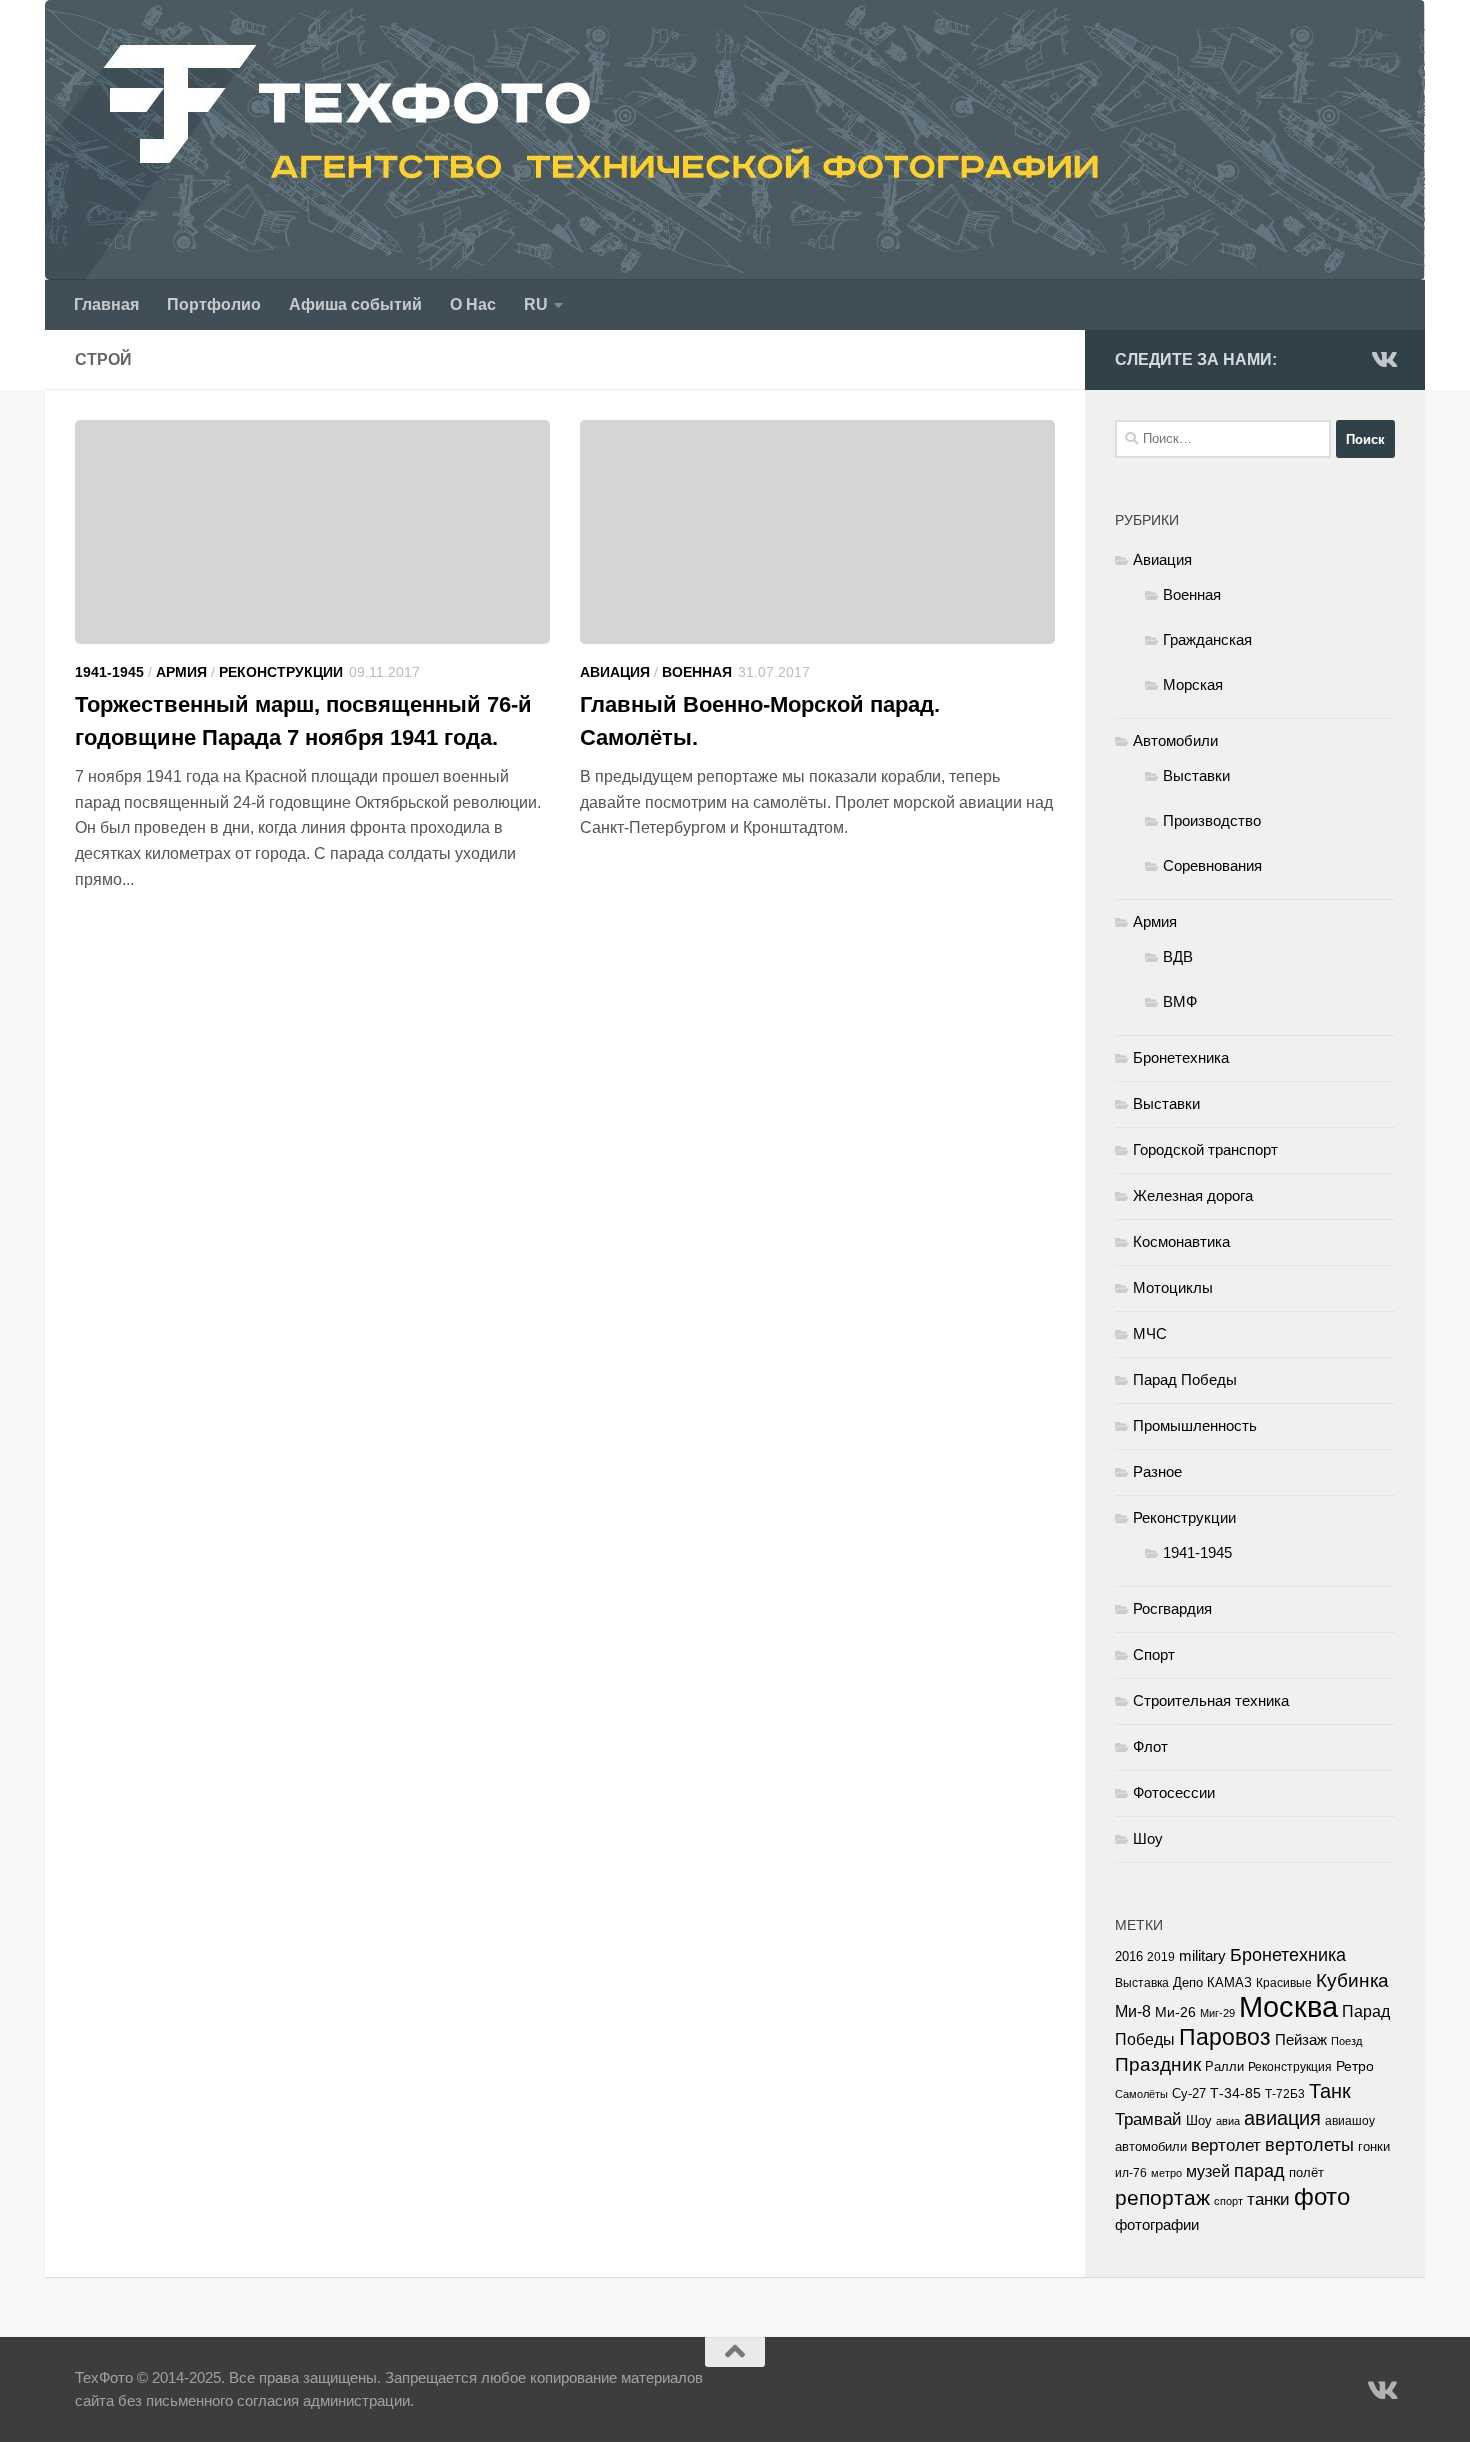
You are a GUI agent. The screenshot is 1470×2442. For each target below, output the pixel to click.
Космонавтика (1181, 1241)
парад (1259, 2170)
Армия (181, 672)
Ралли (1224, 2066)
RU (536, 304)
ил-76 (1131, 2173)
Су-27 (1189, 2093)
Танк (1330, 2091)
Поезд (1346, 2041)
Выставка (1142, 1983)
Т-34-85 (1235, 2093)
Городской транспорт (1205, 1149)
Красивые (1284, 1983)
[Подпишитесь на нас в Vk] (1383, 359)
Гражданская (1207, 639)
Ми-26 (1175, 2012)
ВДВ (1178, 956)
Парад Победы (1185, 1379)
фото (1322, 2196)
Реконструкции (281, 672)
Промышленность (1195, 1425)
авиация (1282, 2118)
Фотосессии (1174, 1792)
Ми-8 (1133, 2011)
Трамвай (1148, 2119)
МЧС (1150, 1333)
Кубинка (1352, 1980)
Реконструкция (1290, 2067)
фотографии (1157, 2225)
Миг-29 (1217, 2013)
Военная (697, 672)
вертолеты (1309, 2144)
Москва (1288, 2006)
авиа (1228, 2121)
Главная (106, 304)
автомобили (1151, 2146)
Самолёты (1141, 2094)
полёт (1306, 2173)
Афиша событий (355, 304)
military (1202, 1955)
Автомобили (1175, 740)
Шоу (1148, 1838)
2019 (1161, 1957)
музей (1208, 2171)
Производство (1212, 820)
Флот (1150, 1746)
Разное (1157, 1471)
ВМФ (1180, 1001)
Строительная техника (1211, 1700)
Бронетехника (1181, 1057)
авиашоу (1350, 2121)
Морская (1193, 684)
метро (1166, 2173)
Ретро (1355, 2066)
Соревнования (1212, 865)
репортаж (1162, 2198)
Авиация (615, 672)
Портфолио (214, 304)
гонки (1374, 2146)
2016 (1129, 1957)
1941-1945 (109, 672)
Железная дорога (1193, 1195)
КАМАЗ (1229, 1982)
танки (1268, 2199)
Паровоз (1225, 2037)
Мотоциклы (1173, 1287)
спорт (1228, 2201)
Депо (1188, 1982)
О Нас (473, 304)
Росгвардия (1172, 1608)
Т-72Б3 (1285, 2094)
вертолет (1226, 2145)
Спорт (1154, 1654)
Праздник (1158, 2064)
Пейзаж (1301, 2040)
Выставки (1196, 775)
